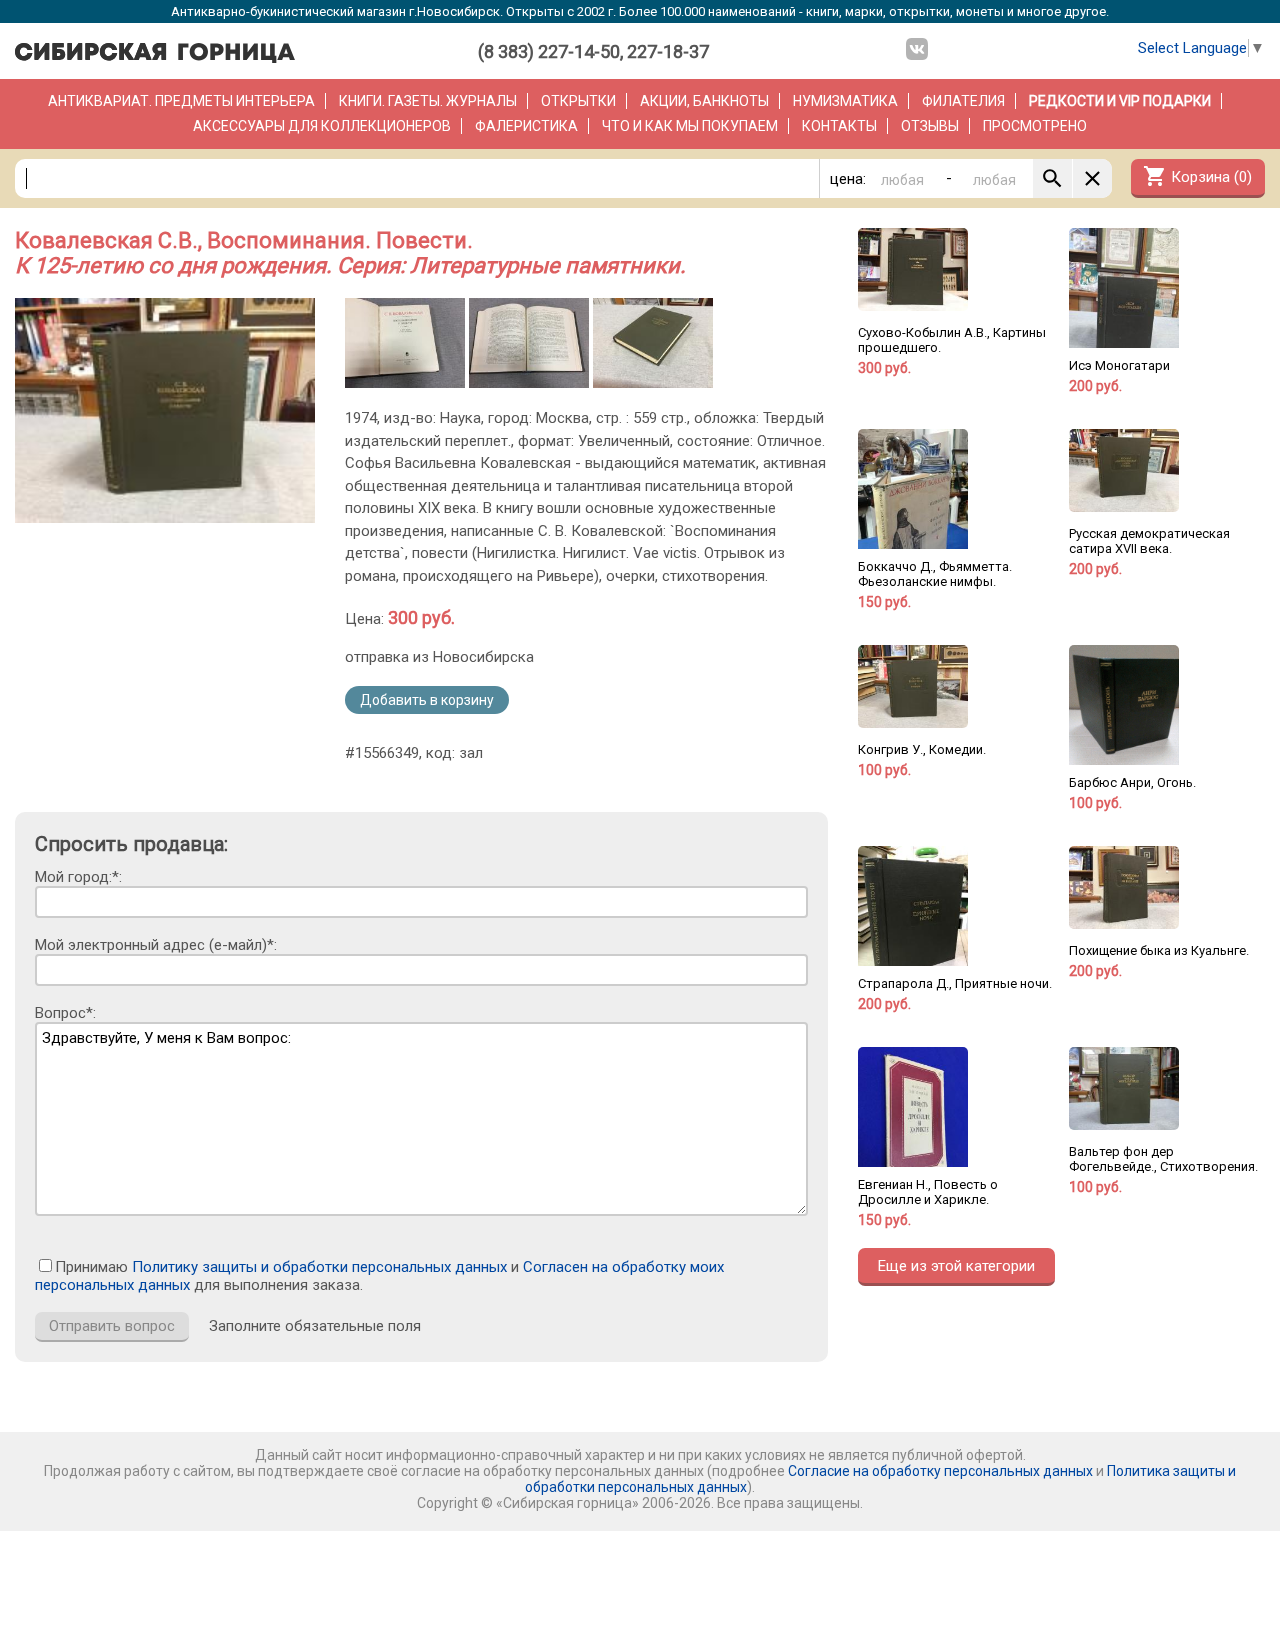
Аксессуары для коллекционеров (322, 126)
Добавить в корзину (427, 700)
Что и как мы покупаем (690, 126)
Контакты (839, 126)
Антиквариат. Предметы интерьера (181, 101)
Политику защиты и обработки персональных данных (319, 1267)
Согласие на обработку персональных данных (940, 1471)
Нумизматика (845, 101)
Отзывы (930, 126)
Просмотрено (1035, 126)
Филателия (963, 101)
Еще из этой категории (956, 1266)
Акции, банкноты (704, 101)
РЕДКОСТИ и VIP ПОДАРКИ (1120, 101)
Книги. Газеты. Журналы (428, 101)
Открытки (578, 101)
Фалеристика (526, 126)
